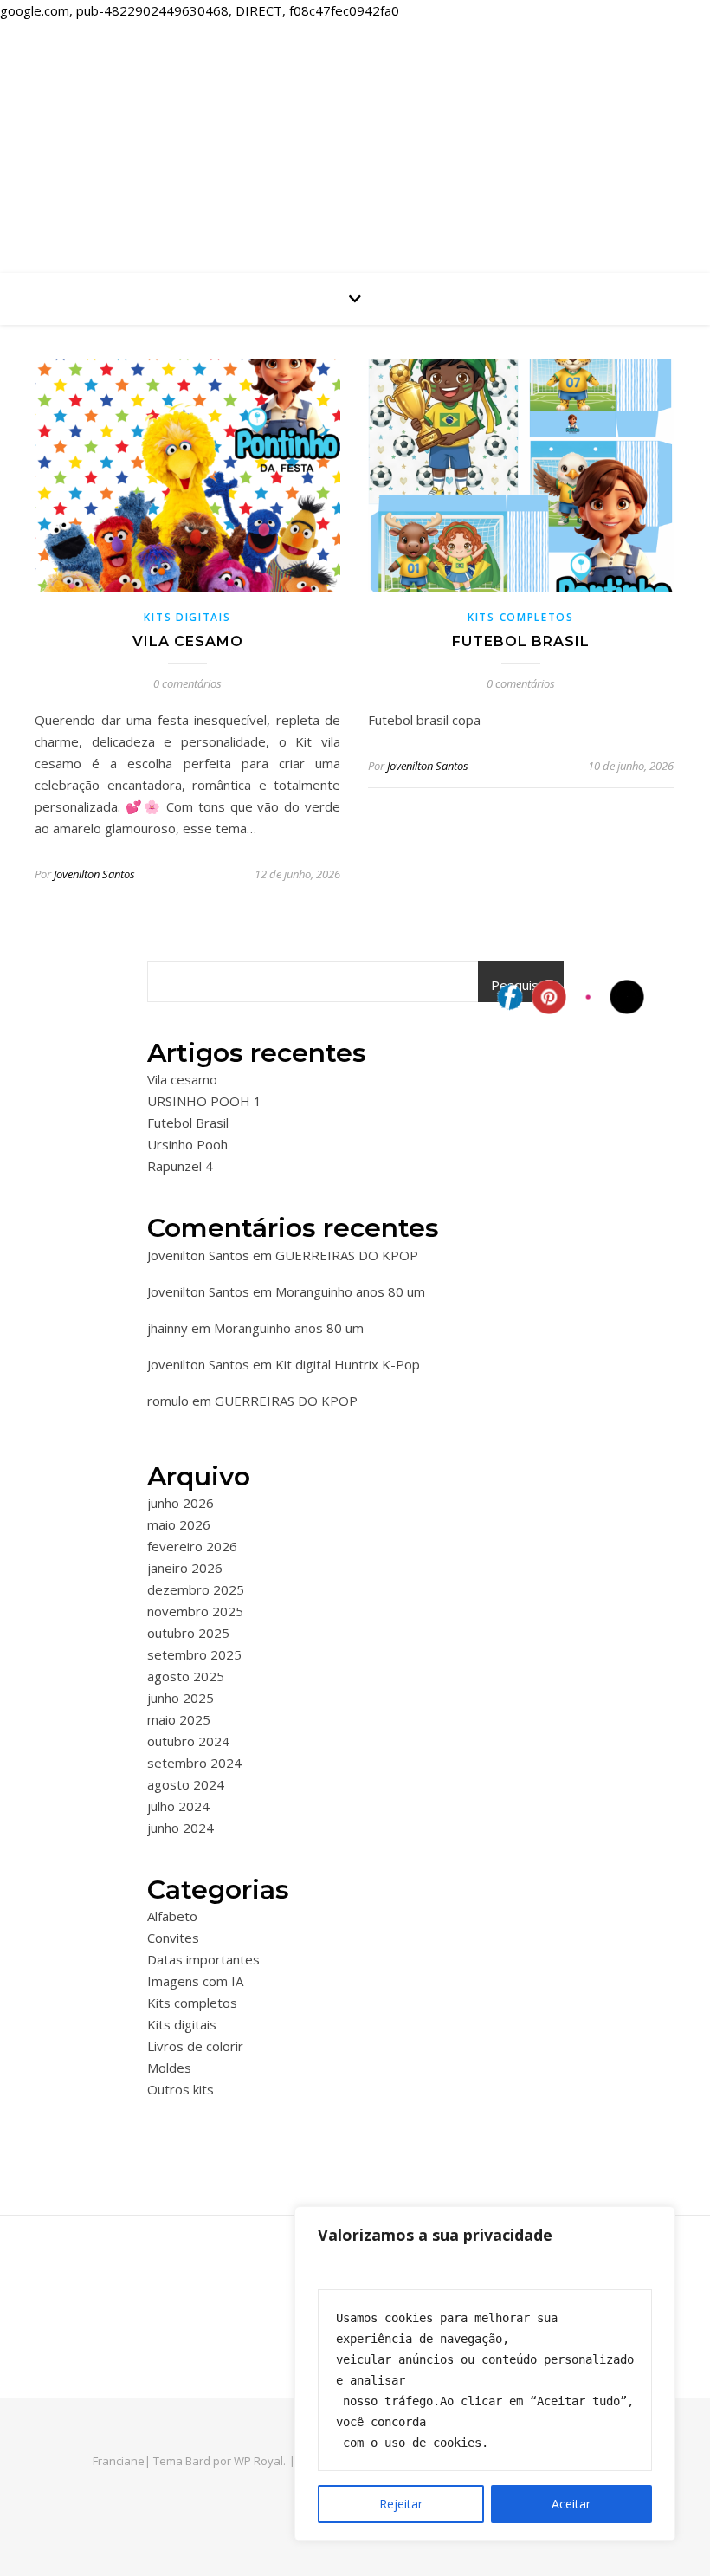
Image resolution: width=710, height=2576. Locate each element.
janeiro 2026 (185, 1568)
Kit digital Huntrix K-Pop (348, 1364)
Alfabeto (172, 1916)
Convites (173, 1938)
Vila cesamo (188, 641)
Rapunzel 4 (180, 1166)
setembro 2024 (194, 1763)
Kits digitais (187, 617)
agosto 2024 (186, 1784)
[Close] (657, 2221)
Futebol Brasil (521, 641)
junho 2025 (181, 1698)
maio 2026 (179, 1524)
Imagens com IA (195, 1981)
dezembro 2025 (196, 1589)
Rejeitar (401, 2504)
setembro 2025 (194, 1654)
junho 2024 (181, 1828)
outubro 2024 (188, 1741)
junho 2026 (181, 1503)
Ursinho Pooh (187, 1144)
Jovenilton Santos (94, 874)
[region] (485, 2374)
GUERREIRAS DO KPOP (347, 1255)
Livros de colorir (195, 2046)
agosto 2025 (186, 1676)
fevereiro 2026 (192, 1546)
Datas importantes (203, 1959)
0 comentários (187, 683)
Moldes (169, 2068)
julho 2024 (178, 1806)
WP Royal (258, 2461)
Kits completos (521, 617)
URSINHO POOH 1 (204, 1101)
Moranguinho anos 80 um (350, 1291)
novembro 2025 (195, 1611)
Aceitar (571, 2504)
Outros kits (181, 2089)
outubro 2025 (188, 1633)
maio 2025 (179, 1719)
